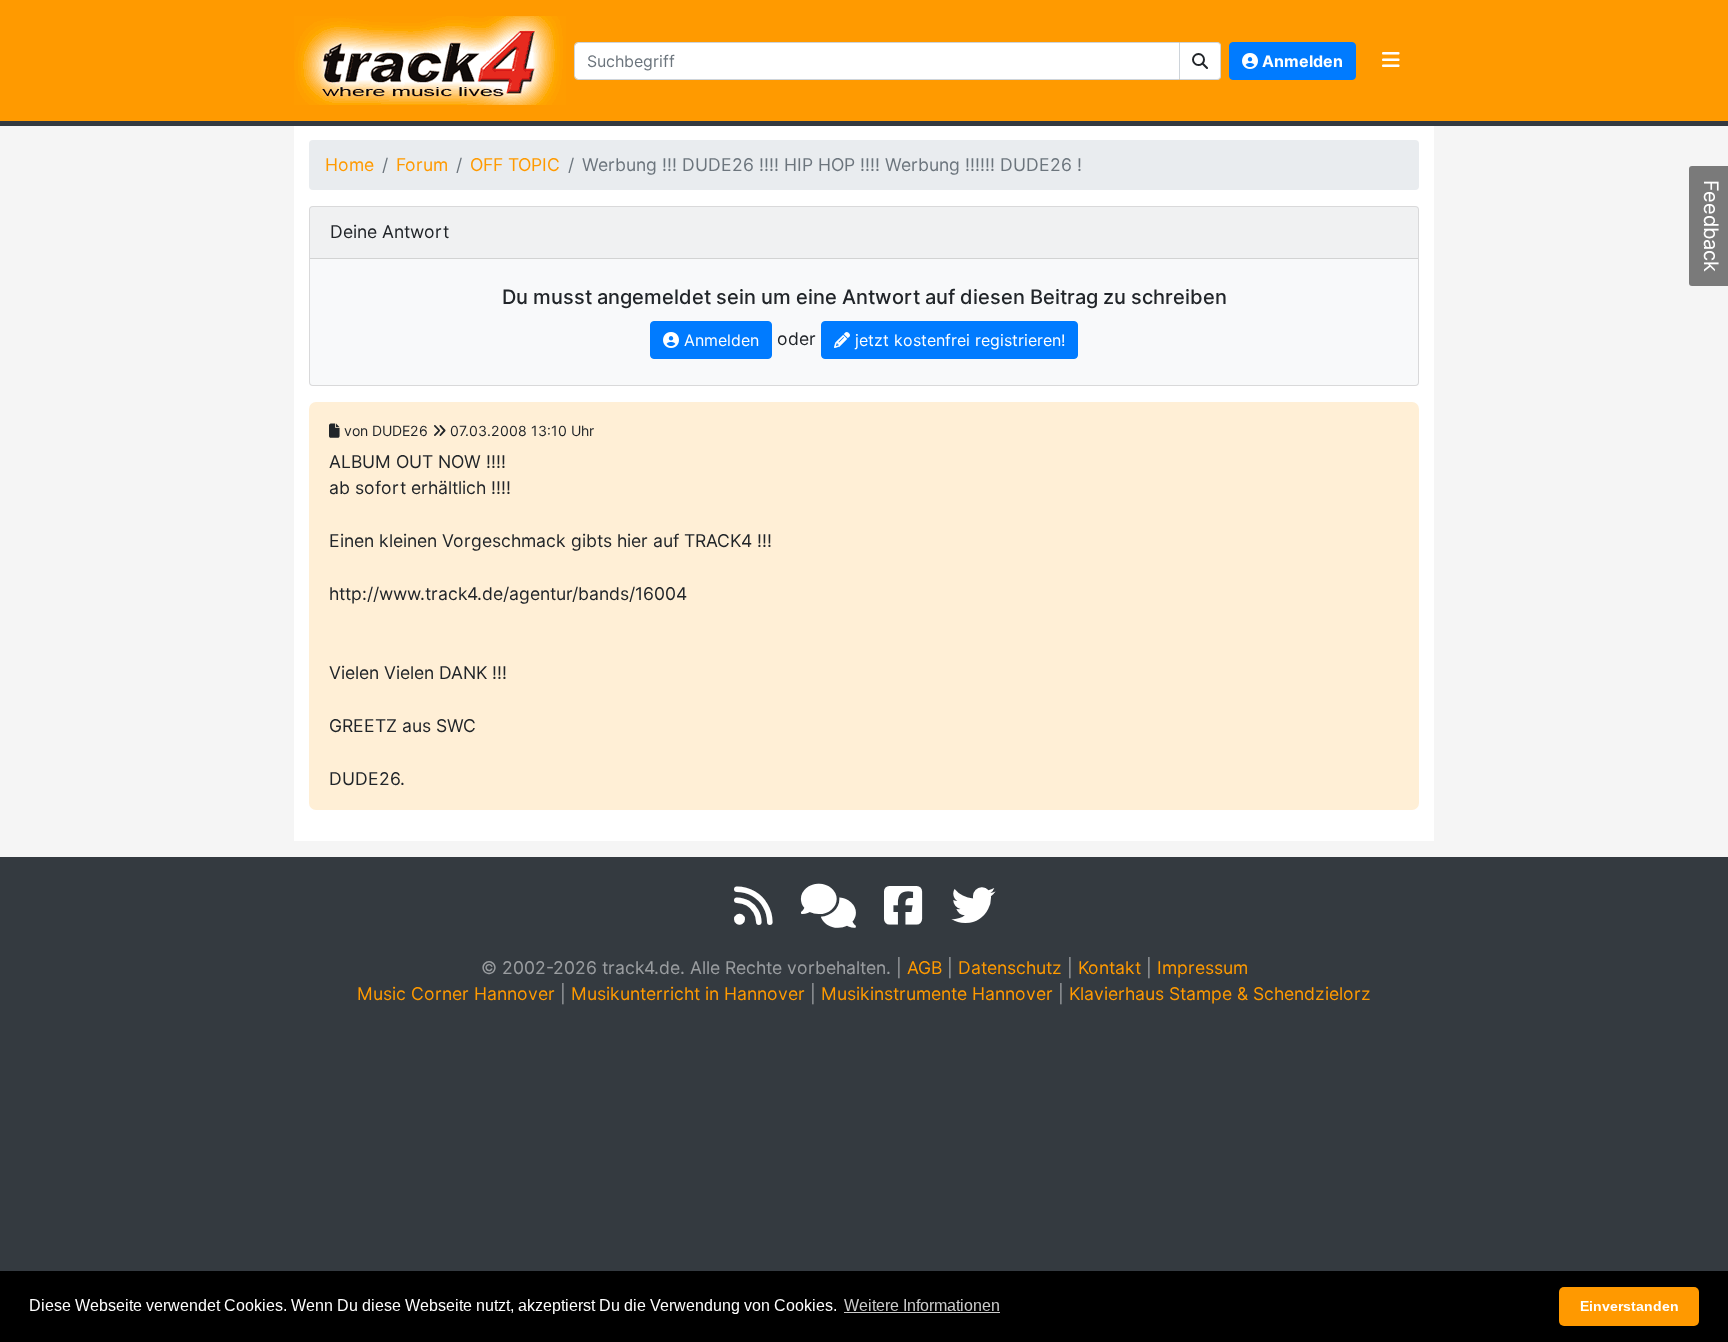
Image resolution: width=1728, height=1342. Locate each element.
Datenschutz (1010, 967)
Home (349, 164)
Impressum (1202, 967)
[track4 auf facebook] (903, 906)
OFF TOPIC (515, 164)
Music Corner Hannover (456, 993)
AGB (924, 967)
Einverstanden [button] (1629, 1306)
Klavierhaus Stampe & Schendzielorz (1220, 993)
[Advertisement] (864, 1174)
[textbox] (877, 61)
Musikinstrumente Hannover (937, 993)
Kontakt (1109, 967)
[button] (1200, 61)
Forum (422, 164)
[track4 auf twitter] (973, 906)
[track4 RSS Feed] (753, 906)
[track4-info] (828, 906)
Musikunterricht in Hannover (688, 993)
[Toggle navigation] (1391, 61)
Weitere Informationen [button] (922, 1305)
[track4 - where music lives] (430, 56)
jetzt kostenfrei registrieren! (957, 340)
